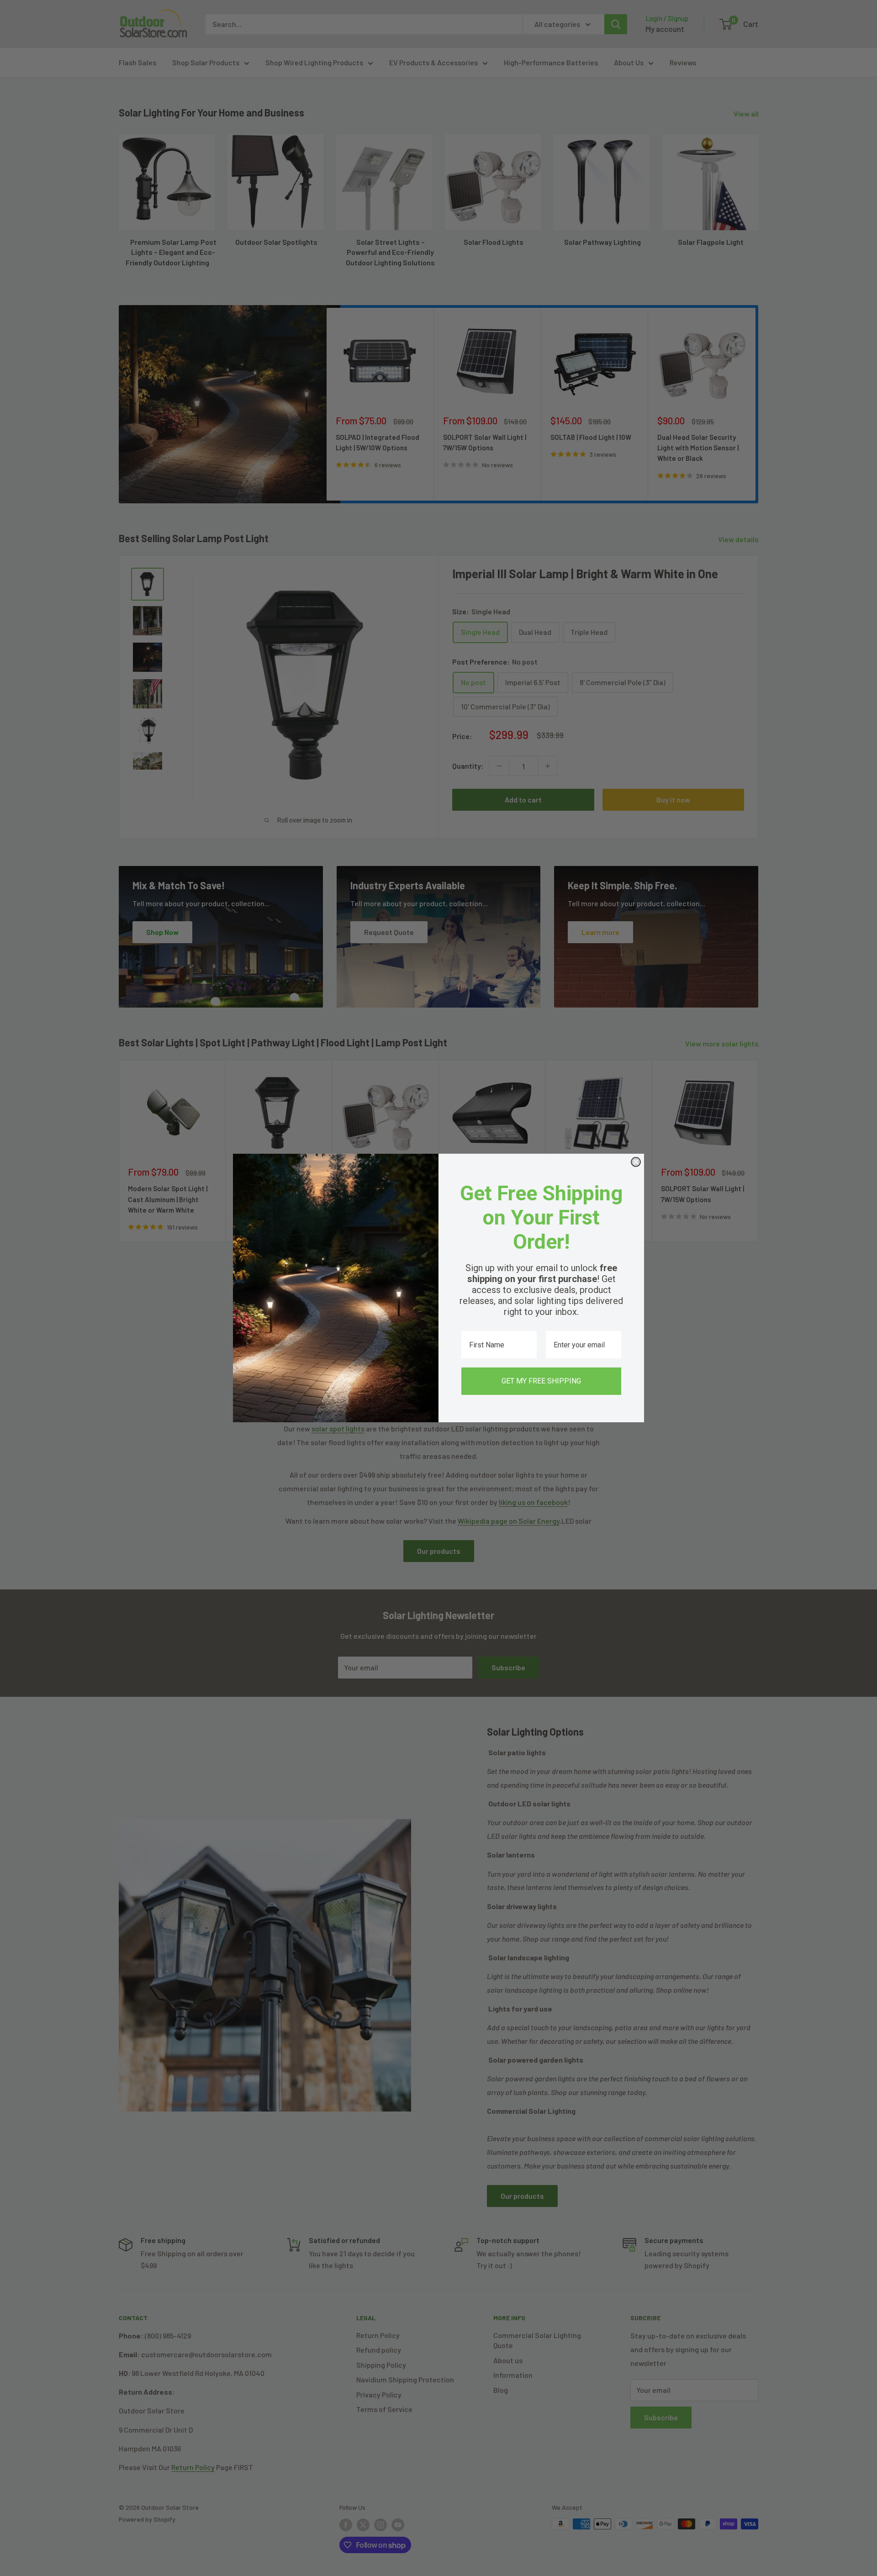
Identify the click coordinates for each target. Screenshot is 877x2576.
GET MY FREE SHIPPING (541, 1381)
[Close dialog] (636, 1162)
